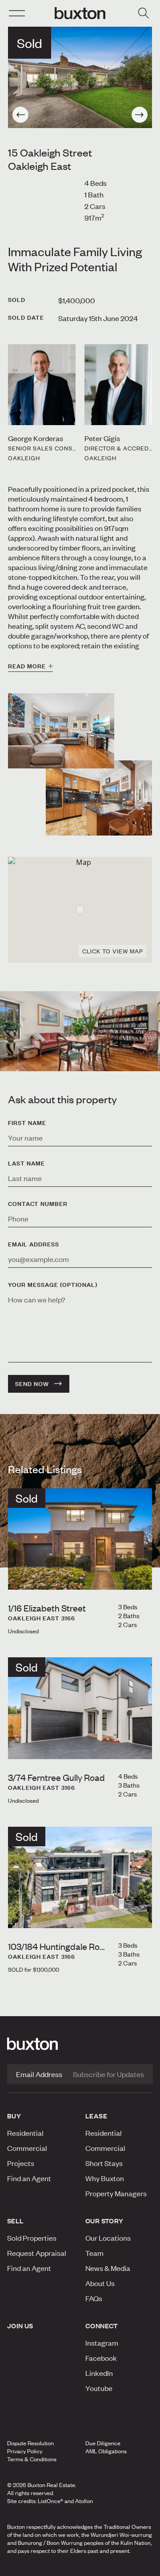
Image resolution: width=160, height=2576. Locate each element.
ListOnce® (50, 2501)
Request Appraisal (37, 2253)
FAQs (94, 2298)
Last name (26, 1163)
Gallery (80, 2567)
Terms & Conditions (32, 2459)
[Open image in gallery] (99, 798)
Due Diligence (103, 2443)
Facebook (101, 2358)
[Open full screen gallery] (80, 77)
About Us (100, 2283)
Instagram (102, 2343)
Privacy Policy (25, 2451)
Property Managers (116, 2193)
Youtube (99, 2388)
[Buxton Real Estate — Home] (80, 13)
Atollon (84, 2501)
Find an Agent (29, 2178)
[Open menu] (17, 13)
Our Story (104, 2221)
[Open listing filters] (143, 13)
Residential (25, 2133)
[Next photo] (140, 115)
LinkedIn (99, 2373)
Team (94, 2253)
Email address (34, 1244)
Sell (16, 2221)
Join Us (20, 2326)
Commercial (27, 2148)
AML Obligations (106, 2451)
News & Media (108, 2268)
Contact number (38, 1204)
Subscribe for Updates (108, 2074)
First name (27, 1123)
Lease (96, 2116)
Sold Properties (32, 2238)
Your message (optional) (53, 1285)
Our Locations (108, 2238)
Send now (32, 1384)
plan (128, 2567)
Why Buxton (105, 2178)
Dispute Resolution (30, 2443)
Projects (21, 2163)
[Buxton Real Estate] (80, 2044)
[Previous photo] (20, 115)
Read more (27, 666)
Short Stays (104, 2163)
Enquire (28, 2567)
